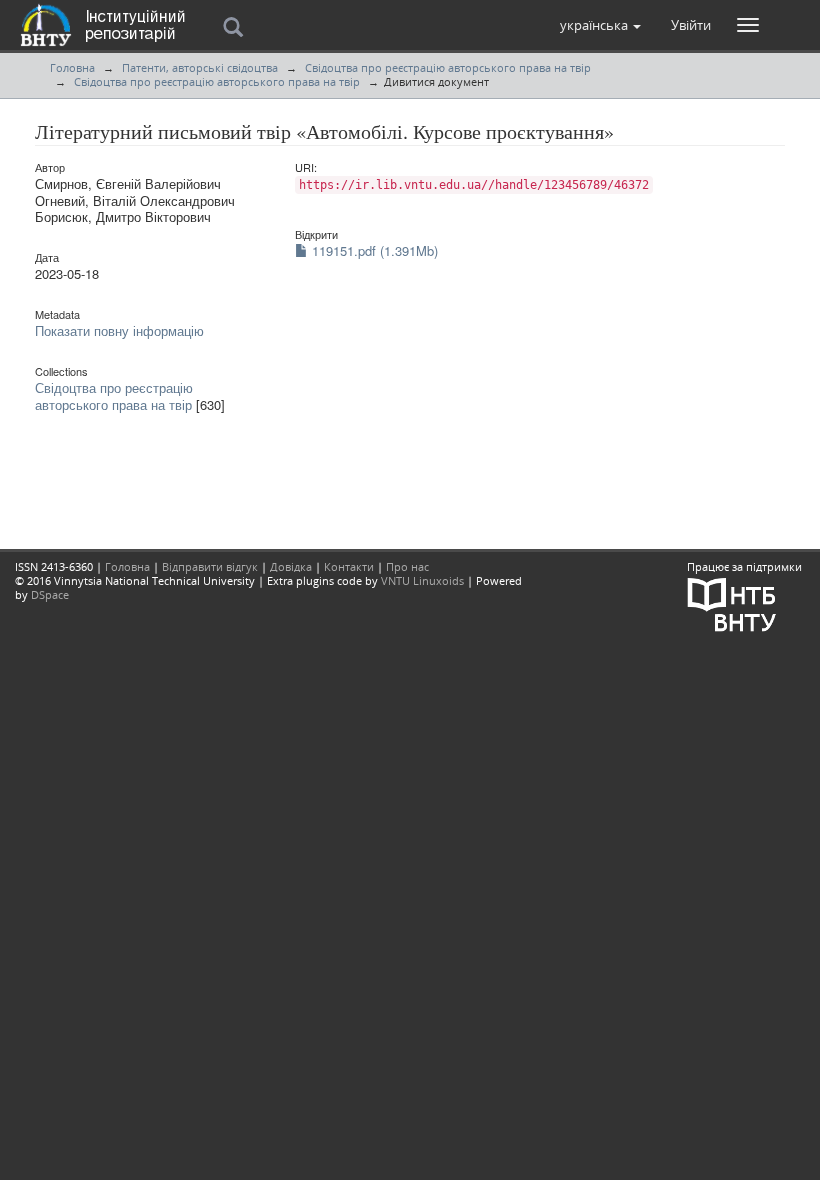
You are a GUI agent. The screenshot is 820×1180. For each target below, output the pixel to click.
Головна (72, 67)
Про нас (407, 566)
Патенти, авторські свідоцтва (200, 67)
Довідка (291, 566)
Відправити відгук (210, 566)
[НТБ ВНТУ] (732, 602)
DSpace (50, 594)
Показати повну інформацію (119, 330)
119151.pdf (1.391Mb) (373, 250)
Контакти (349, 566)
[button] (600, 25)
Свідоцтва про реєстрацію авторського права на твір (448, 67)
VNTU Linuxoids (422, 580)
